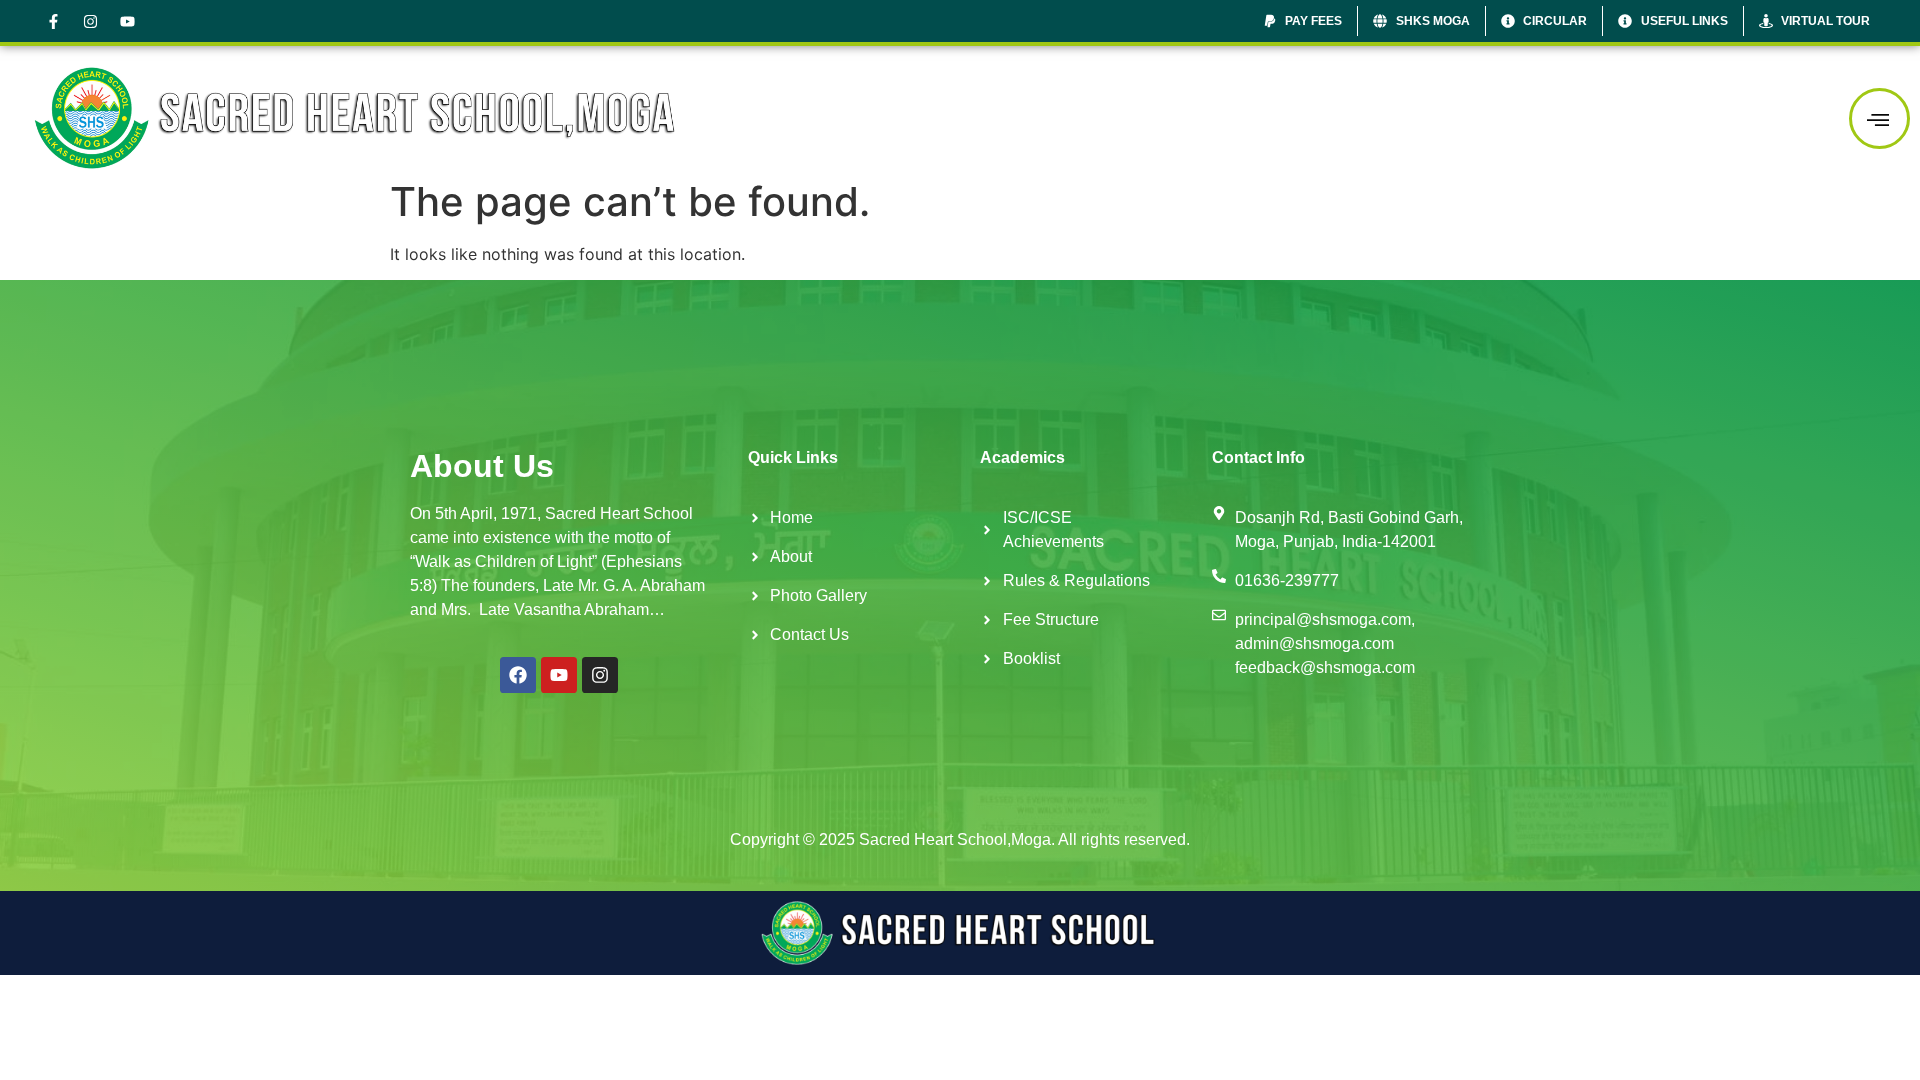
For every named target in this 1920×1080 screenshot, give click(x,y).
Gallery (1654, 117)
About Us (1295, 117)
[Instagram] (90, 21)
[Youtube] (127, 21)
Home (1213, 117)
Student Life (1539, 117)
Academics (1413, 117)
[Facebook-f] (53, 21)
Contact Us (1764, 117)
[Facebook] (518, 675)
